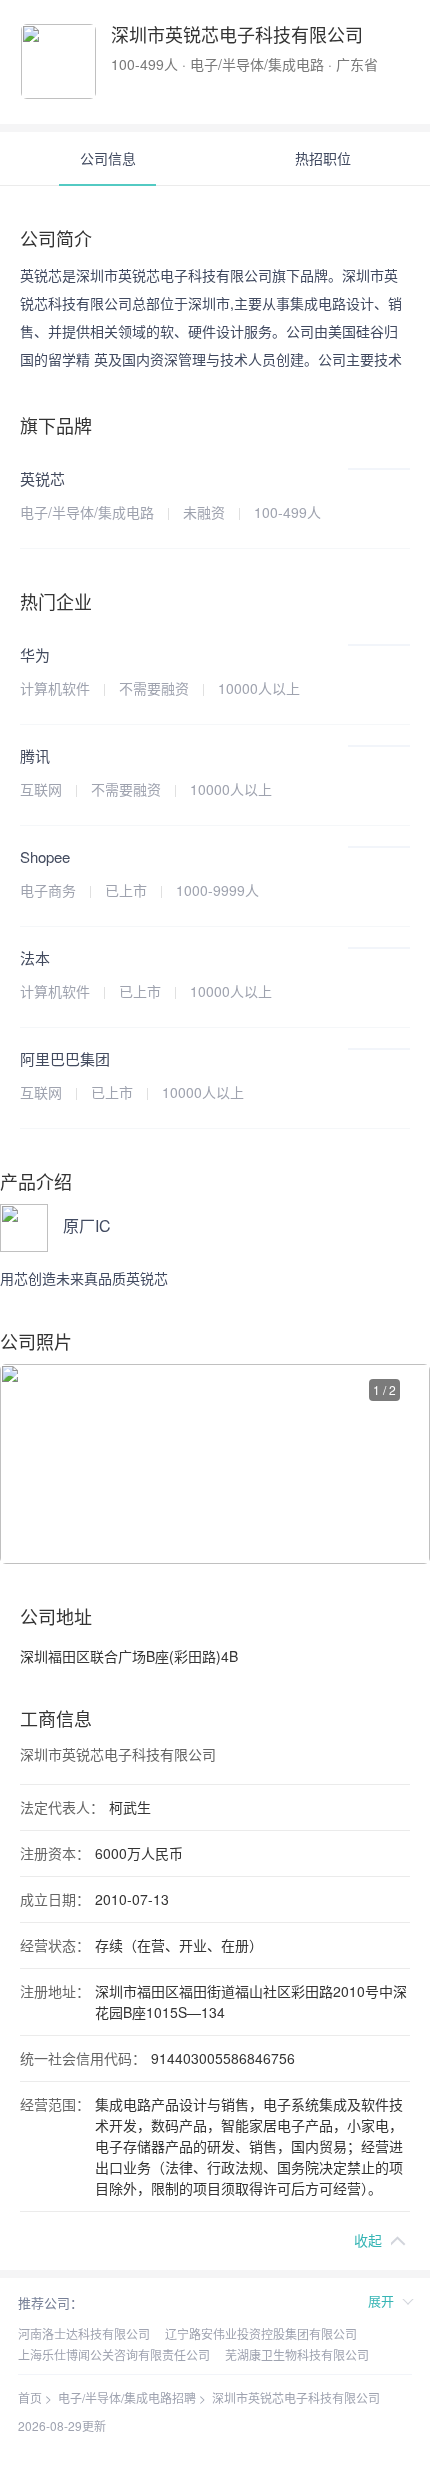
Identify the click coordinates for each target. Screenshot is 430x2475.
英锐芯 (42, 478)
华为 (35, 654)
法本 (35, 957)
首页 (30, 2397)
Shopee (45, 856)
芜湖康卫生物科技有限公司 (297, 2354)
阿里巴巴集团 (65, 1058)
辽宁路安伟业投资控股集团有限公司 (261, 2333)
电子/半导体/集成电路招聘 (127, 2397)
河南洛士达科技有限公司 (84, 2333)
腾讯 (35, 755)
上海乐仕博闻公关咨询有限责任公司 (114, 2354)
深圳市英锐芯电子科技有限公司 (296, 2397)
